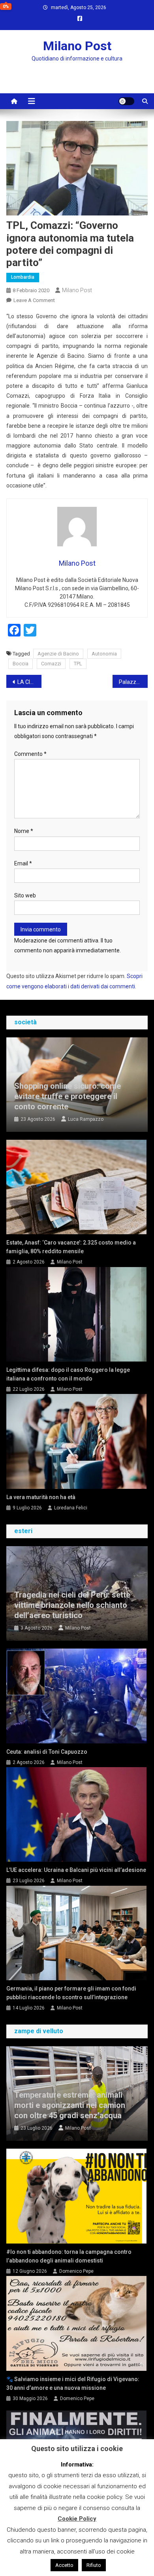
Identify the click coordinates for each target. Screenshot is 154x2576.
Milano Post (77, 46)
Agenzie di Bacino (58, 654)
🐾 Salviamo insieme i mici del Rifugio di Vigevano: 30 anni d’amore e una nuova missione (73, 2383)
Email (23, 863)
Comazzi (51, 664)
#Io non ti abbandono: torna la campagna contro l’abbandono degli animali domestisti (69, 2256)
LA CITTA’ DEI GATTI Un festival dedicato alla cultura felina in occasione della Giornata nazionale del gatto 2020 (30, 682)
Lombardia (23, 277)
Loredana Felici (71, 1508)
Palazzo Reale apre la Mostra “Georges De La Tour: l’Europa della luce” (133, 682)
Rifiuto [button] (94, 2565)
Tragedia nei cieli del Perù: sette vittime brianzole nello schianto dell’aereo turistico (72, 1605)
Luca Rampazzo (86, 1119)
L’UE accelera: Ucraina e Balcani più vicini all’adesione (76, 1870)
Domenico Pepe (76, 2271)
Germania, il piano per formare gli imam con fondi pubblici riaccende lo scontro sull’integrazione (71, 1993)
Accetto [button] (64, 2565)
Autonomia (104, 654)
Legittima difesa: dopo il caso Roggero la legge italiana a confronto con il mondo (68, 1374)
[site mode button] (126, 101)
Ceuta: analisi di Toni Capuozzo (47, 1752)
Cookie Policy (77, 2519)
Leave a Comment (34, 300)
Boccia (21, 664)
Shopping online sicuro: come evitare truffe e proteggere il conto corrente (68, 1096)
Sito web (25, 895)
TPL (78, 664)
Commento (30, 754)
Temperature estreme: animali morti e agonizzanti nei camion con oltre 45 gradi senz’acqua (70, 2105)
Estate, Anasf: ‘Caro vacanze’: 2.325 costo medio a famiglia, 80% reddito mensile (71, 1247)
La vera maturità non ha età (41, 1497)
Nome (24, 831)
